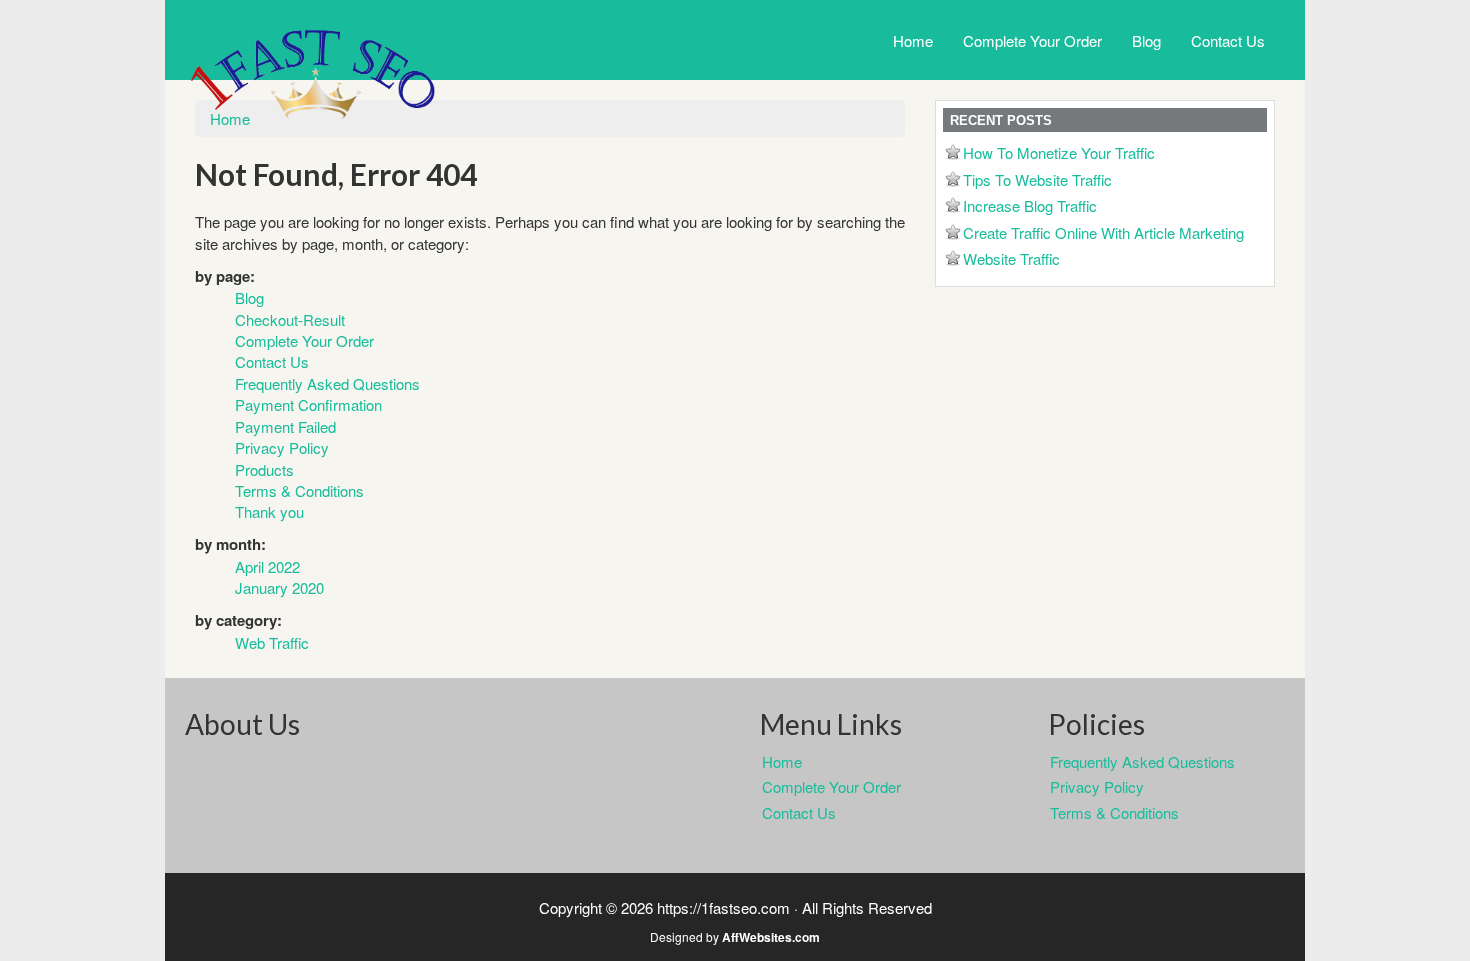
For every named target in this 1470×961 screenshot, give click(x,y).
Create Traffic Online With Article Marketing (1103, 232)
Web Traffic (272, 642)
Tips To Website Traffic (1037, 179)
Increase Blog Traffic (1030, 205)
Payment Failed (285, 426)
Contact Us (1228, 40)
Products (264, 469)
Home (913, 40)
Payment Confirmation (308, 404)
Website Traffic (1011, 258)
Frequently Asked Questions (327, 383)
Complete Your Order (1032, 40)
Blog (1146, 40)
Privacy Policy (282, 447)
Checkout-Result (290, 319)
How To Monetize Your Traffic (1059, 152)
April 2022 (267, 566)
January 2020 (279, 587)
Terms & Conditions (299, 490)
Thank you (269, 511)
